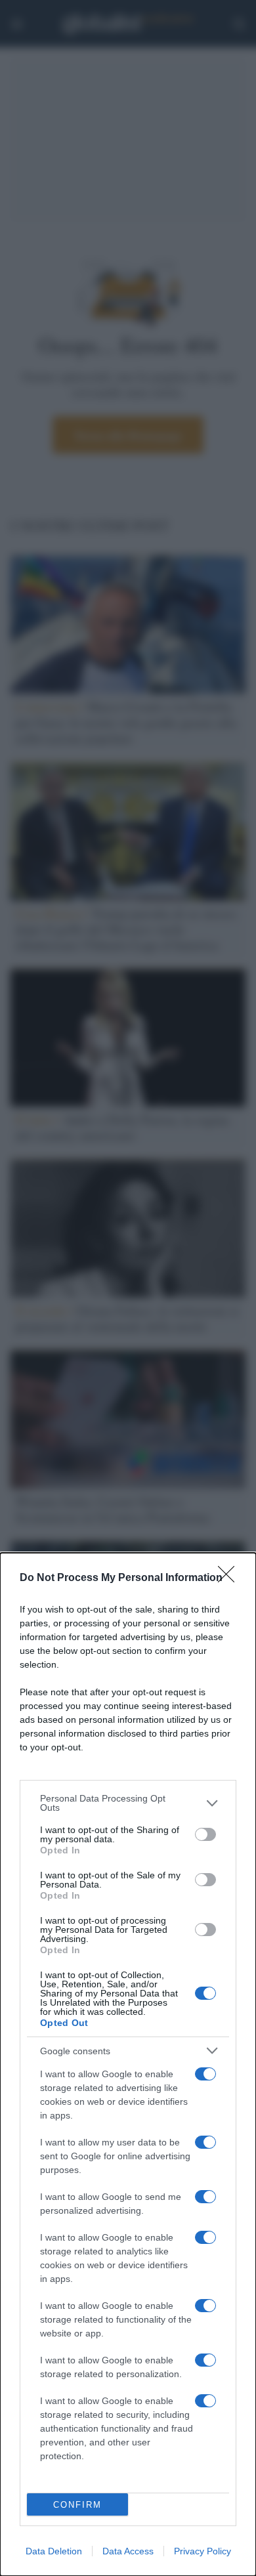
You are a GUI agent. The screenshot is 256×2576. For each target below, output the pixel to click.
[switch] (205, 1834)
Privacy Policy (203, 2551)
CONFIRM (77, 2505)
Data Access (128, 2551)
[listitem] (128, 1803)
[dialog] (128, 2064)
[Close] (230, 1578)
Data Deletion (54, 2551)
